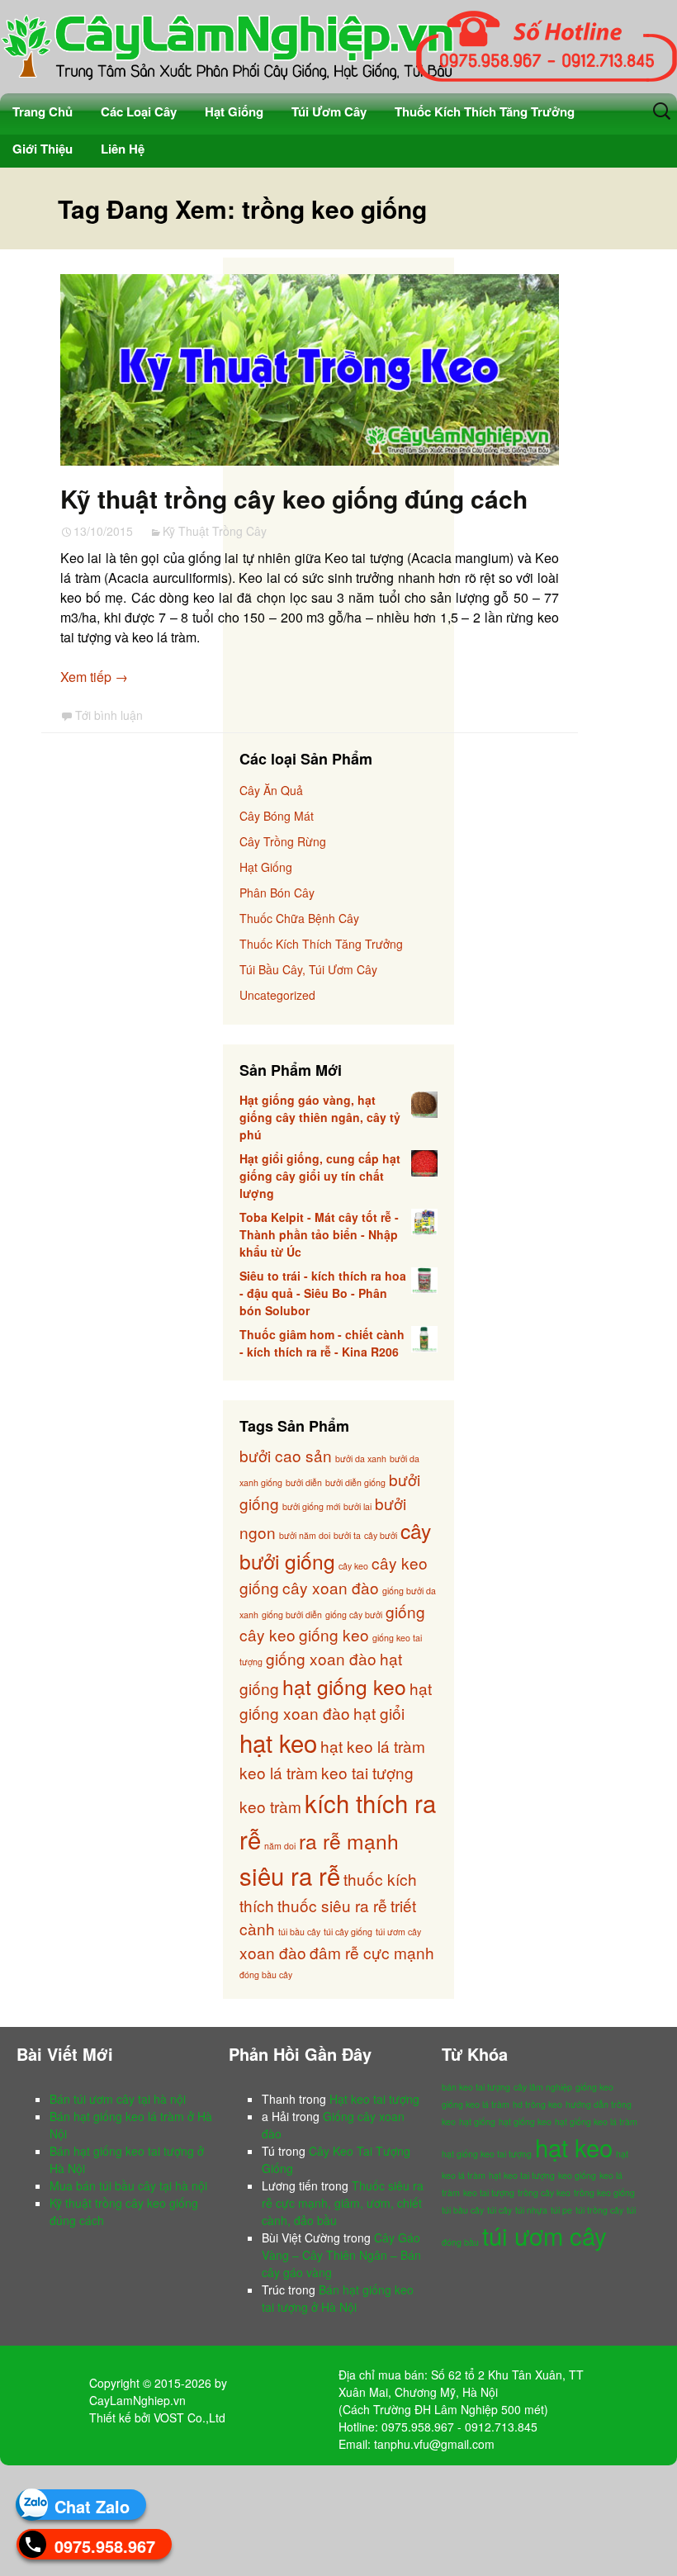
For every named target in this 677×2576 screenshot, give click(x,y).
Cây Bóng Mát (277, 816)
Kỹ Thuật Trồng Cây (215, 531)
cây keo (353, 1566)
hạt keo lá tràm (373, 1746)
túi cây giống (348, 1932)
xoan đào (273, 1952)
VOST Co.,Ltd (189, 2417)
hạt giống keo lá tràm (596, 2121)
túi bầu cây (299, 1932)
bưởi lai (357, 1506)
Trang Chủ (43, 111)
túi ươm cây (398, 1932)
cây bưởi (381, 1535)
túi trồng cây (599, 2210)
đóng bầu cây (266, 1975)
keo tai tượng (367, 1772)
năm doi (280, 1846)
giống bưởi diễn (292, 1615)
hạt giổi (379, 1713)
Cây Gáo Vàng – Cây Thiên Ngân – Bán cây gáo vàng (341, 2255)
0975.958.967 (105, 2546)
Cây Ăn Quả (271, 790)
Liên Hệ (123, 149)
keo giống (577, 2175)
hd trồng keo (537, 2104)
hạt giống (477, 2121)
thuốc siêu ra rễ (332, 1905)
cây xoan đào (331, 1587)
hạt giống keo (344, 1686)
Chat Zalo (92, 2506)
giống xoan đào (321, 1658)
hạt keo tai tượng (522, 2175)
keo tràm (270, 1806)
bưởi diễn (304, 1482)
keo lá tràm (279, 1772)
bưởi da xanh (361, 1458)
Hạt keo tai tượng (374, 2099)
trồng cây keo (544, 2192)
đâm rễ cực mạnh (372, 1952)
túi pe (561, 2210)
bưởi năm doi (305, 1535)
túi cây (499, 2210)
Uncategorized (277, 995)
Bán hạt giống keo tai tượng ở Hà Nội (338, 2298)
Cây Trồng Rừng (283, 841)
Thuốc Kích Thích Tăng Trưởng (485, 111)
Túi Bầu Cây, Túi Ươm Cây (308, 969)
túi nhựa (531, 2210)
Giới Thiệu (43, 149)
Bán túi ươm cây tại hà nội (118, 2099)
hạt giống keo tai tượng (487, 2154)
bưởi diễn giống (355, 1482)
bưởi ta (347, 1535)
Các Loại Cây (139, 111)
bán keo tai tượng (476, 2087)
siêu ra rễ (290, 1875)
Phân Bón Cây (277, 893)
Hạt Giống (234, 111)
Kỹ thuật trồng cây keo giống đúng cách (294, 498)
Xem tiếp (94, 677)
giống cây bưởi (354, 1615)
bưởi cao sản (286, 1455)
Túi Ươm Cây (329, 111)
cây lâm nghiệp (543, 2087)
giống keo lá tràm (476, 2104)
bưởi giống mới (311, 1506)
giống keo (334, 1634)
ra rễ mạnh (349, 1841)
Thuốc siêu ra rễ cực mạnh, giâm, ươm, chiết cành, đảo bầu (343, 2203)
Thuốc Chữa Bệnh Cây (299, 918)
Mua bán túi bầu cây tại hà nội (128, 2185)
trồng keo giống (604, 2192)
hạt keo (278, 1742)
